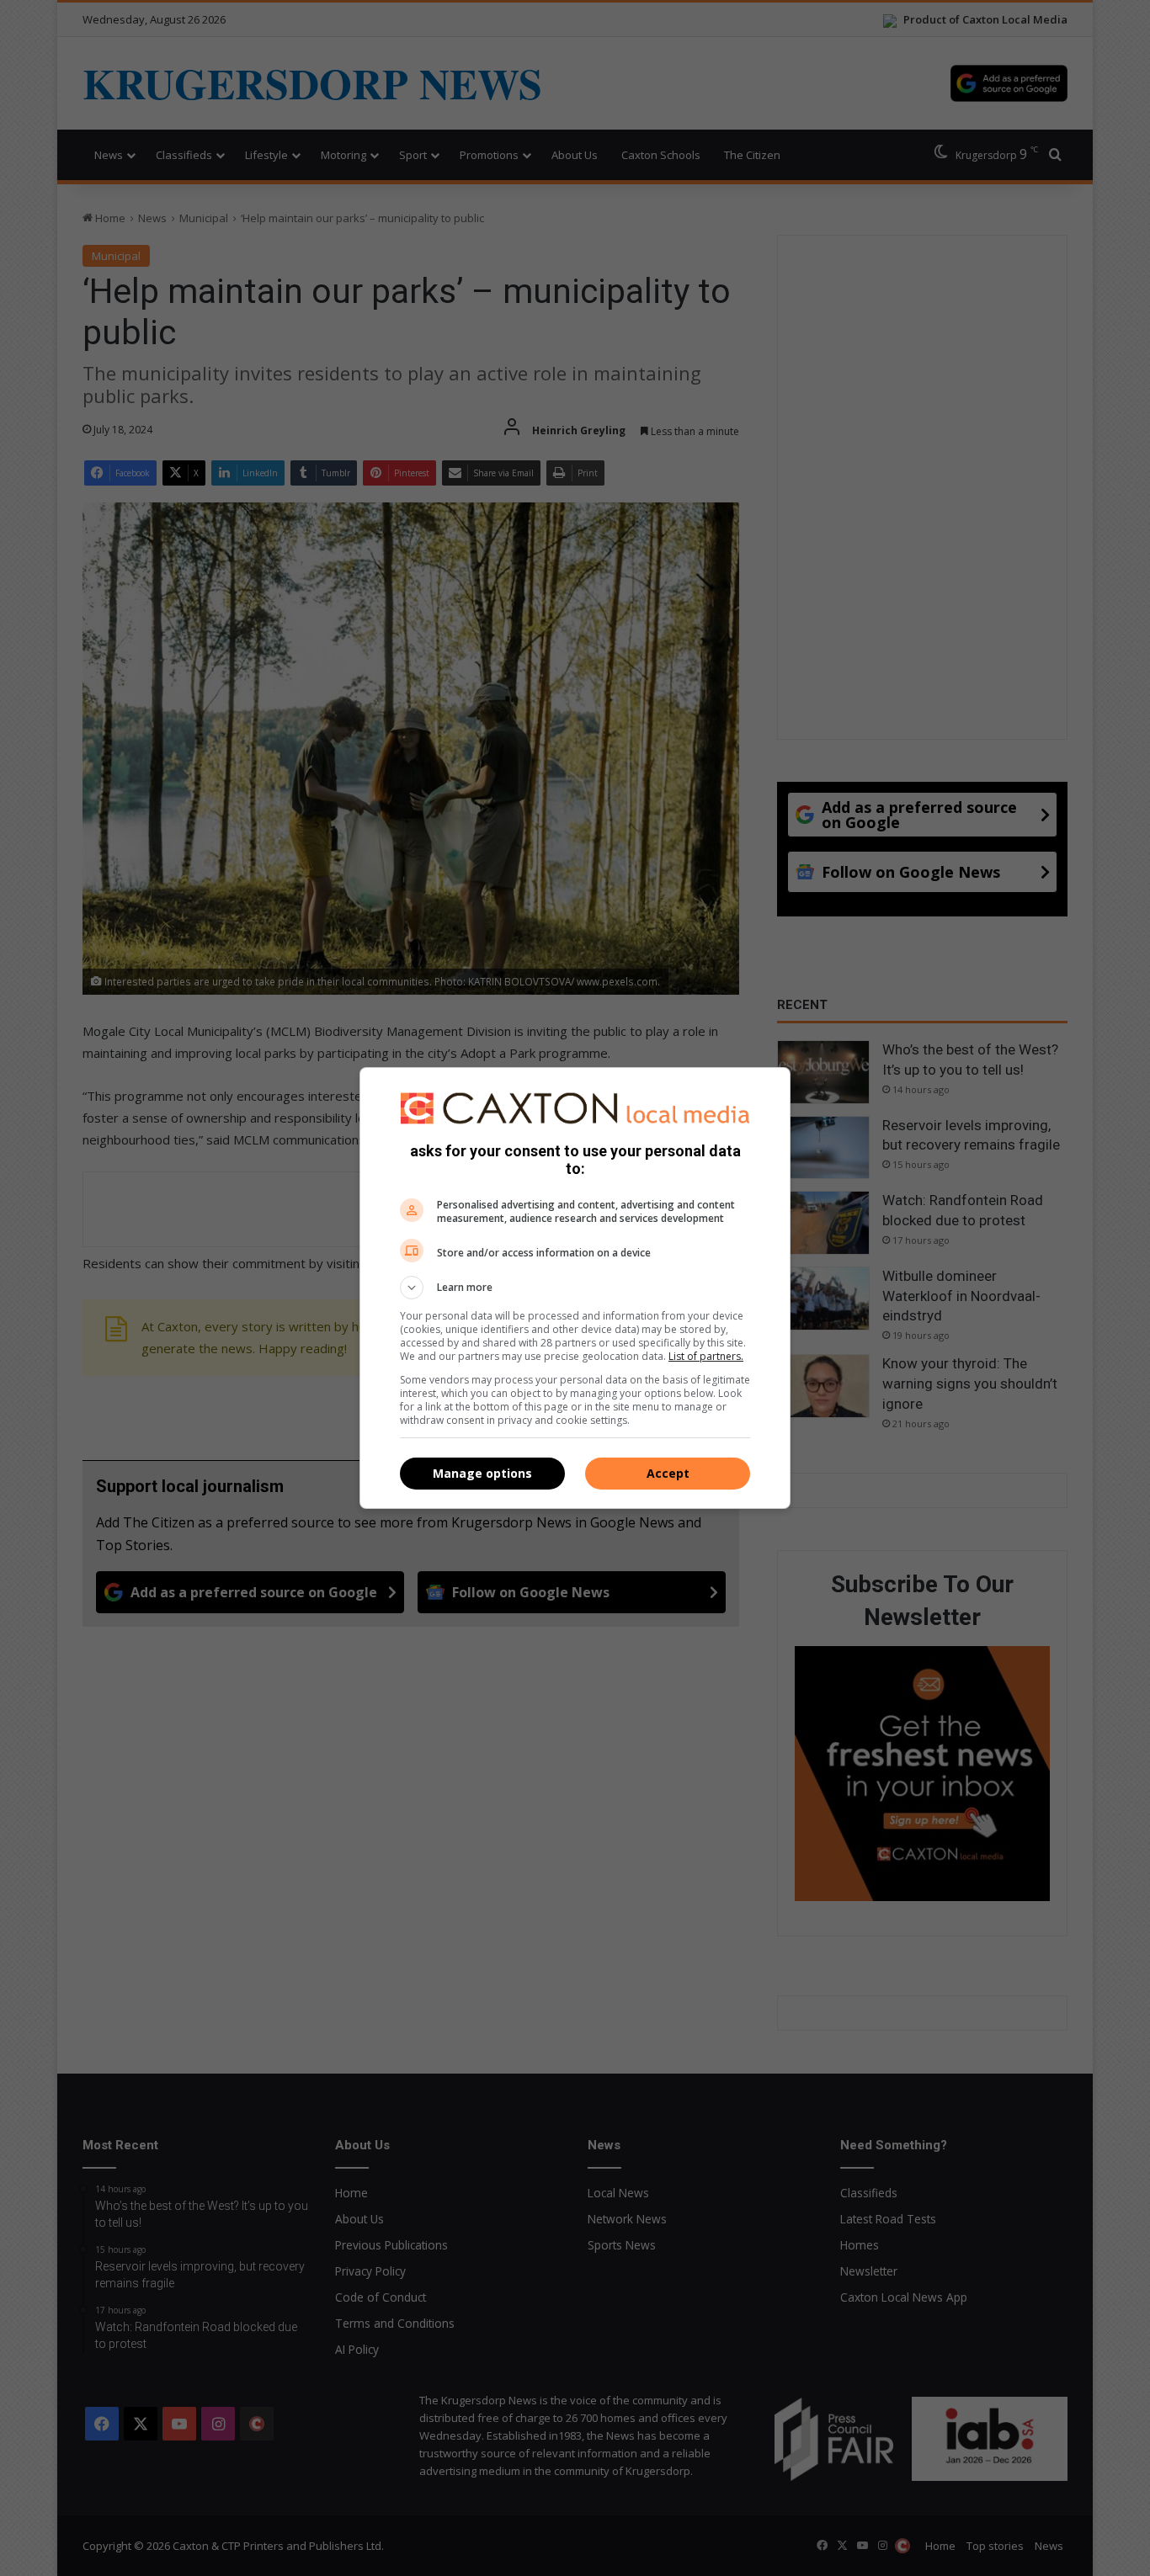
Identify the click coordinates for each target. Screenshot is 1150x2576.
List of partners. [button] (706, 1356)
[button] (575, 1288)
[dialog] (575, 1288)
